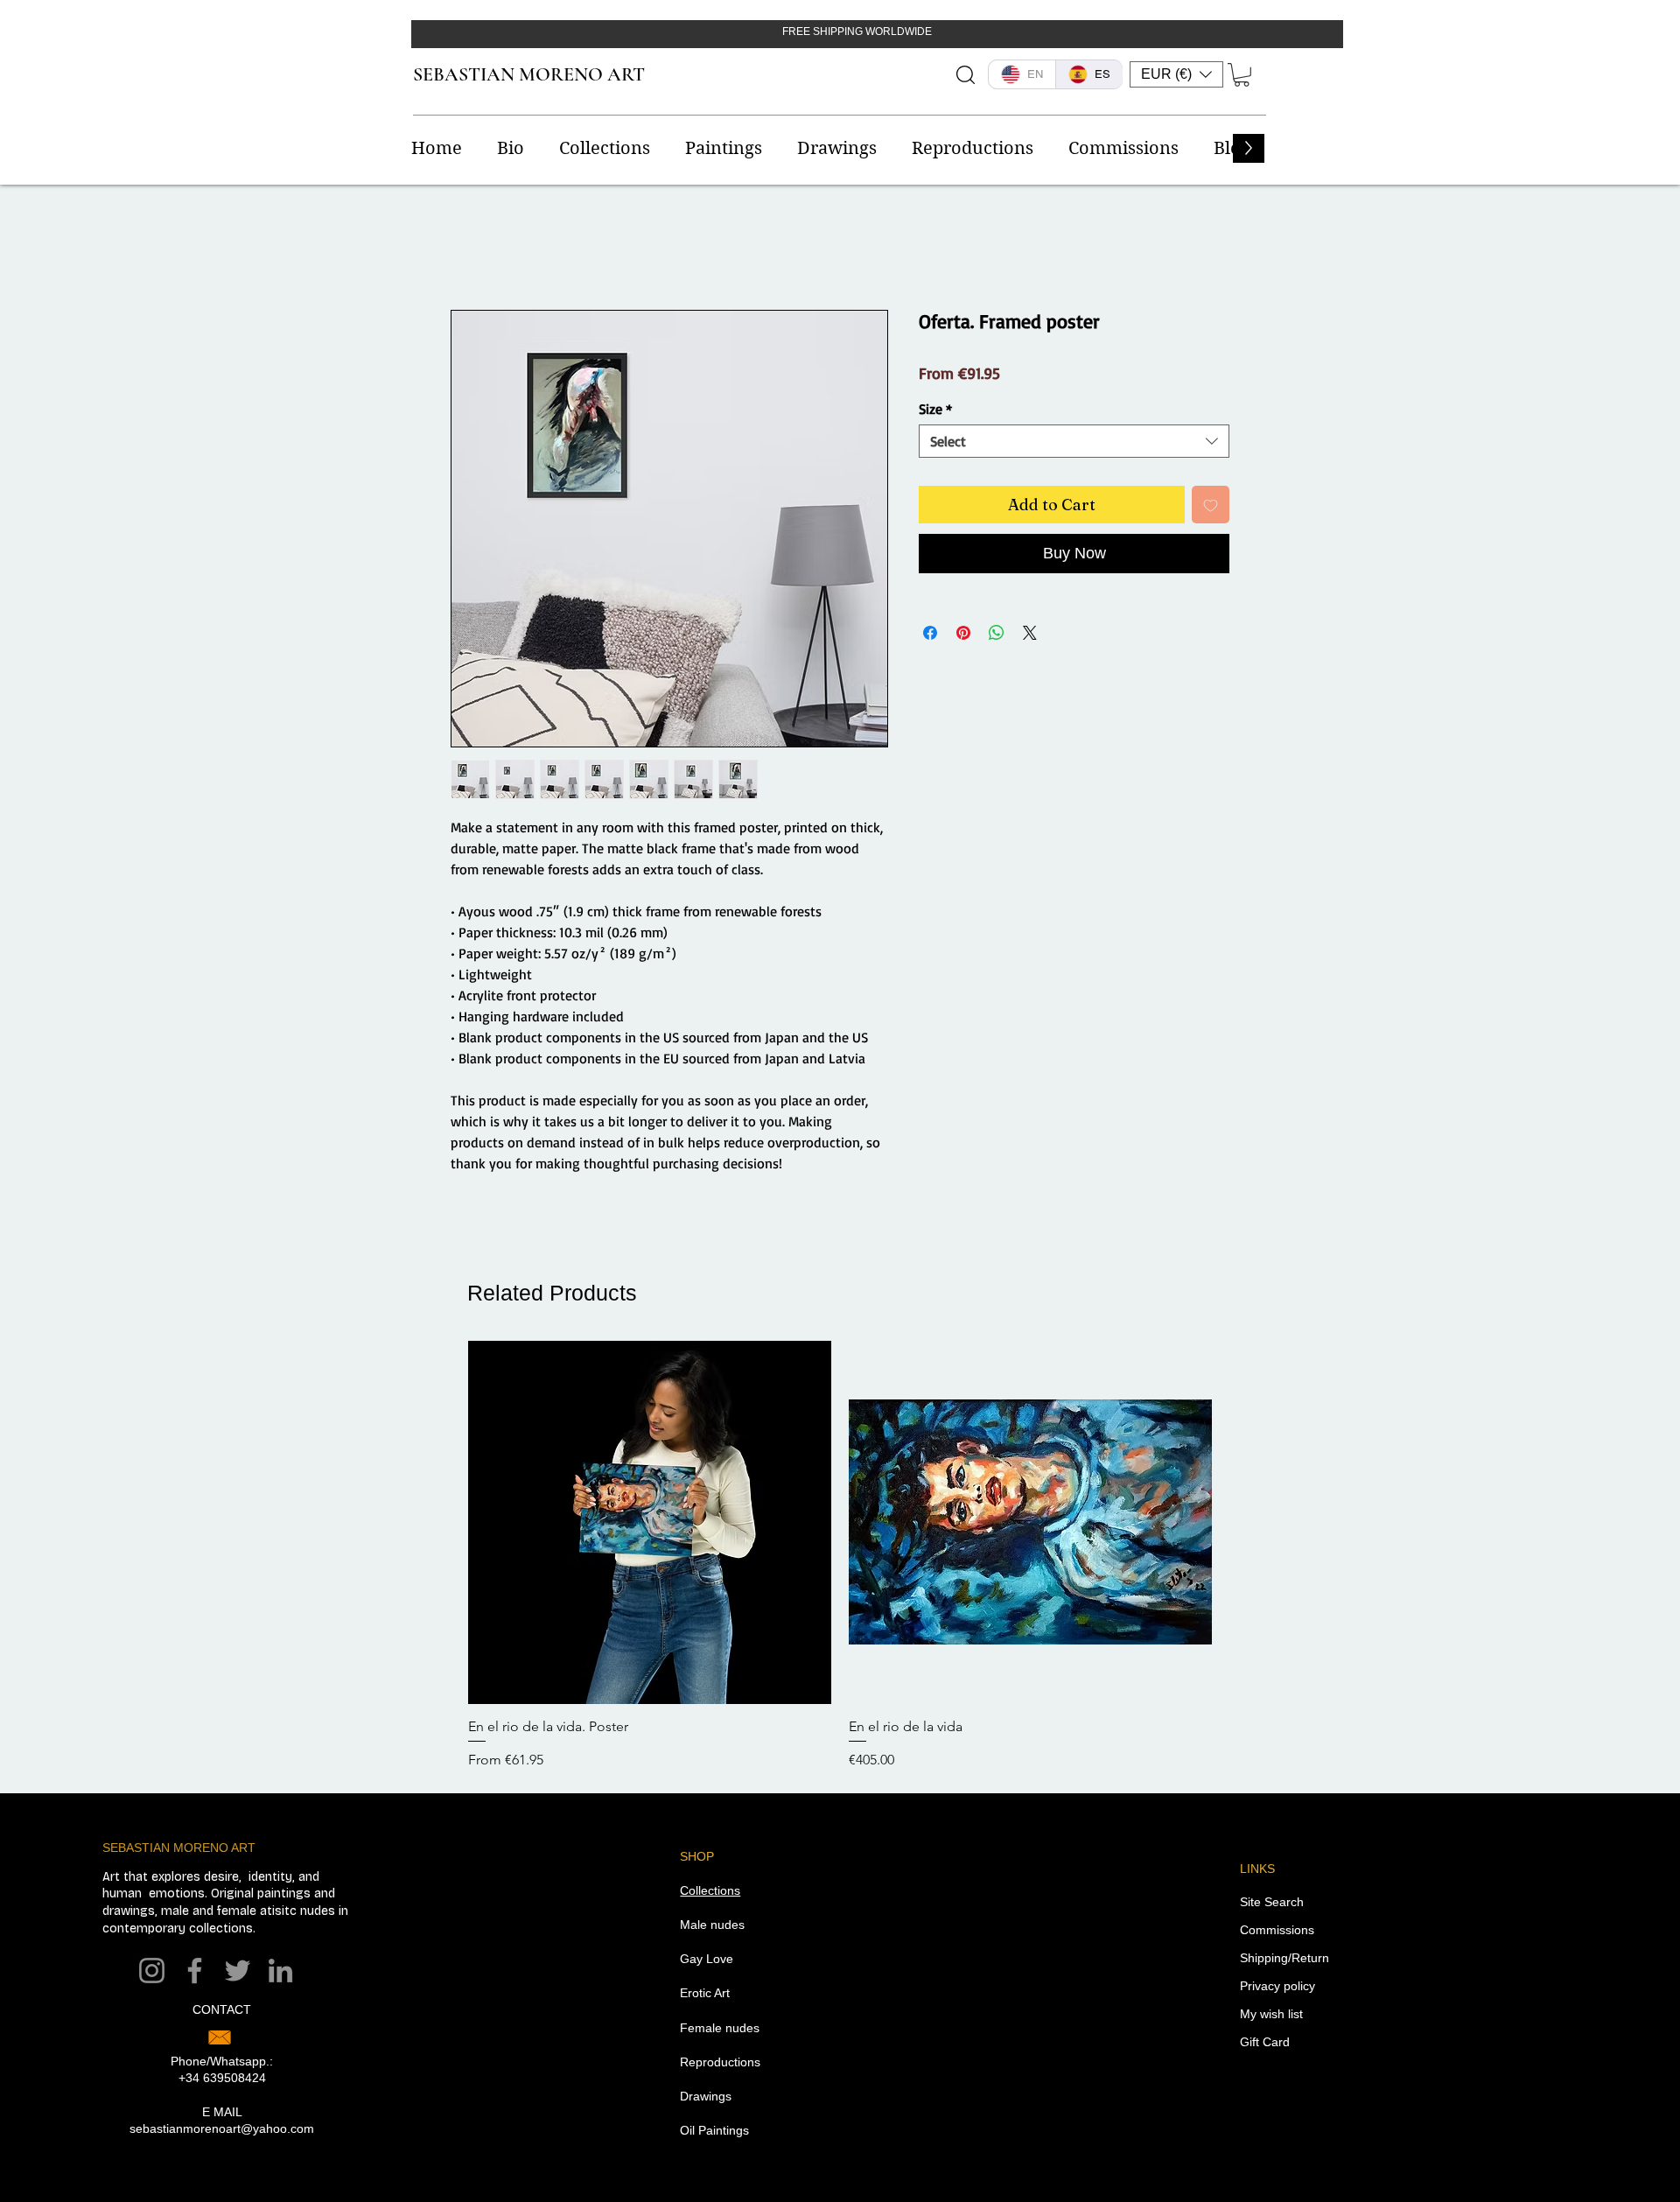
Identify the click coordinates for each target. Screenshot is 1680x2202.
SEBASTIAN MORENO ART (529, 74)
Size (935, 409)
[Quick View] (650, 1522)
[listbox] (1176, 74)
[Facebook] (195, 1971)
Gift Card (1265, 2042)
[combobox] (1074, 441)
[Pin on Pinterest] (963, 633)
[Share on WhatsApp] (997, 633)
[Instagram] (152, 1971)
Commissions (1277, 1930)
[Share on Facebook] (930, 633)
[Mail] (220, 2037)
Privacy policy (1277, 1986)
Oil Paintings (714, 2130)
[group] (840, 1556)
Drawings (706, 2096)
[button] (1176, 74)
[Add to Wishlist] (1211, 505)
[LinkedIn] (280, 1971)
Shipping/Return (1284, 1958)
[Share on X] (1030, 633)
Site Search (1272, 1902)
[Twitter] (238, 1971)
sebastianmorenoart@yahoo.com (222, 2128)
